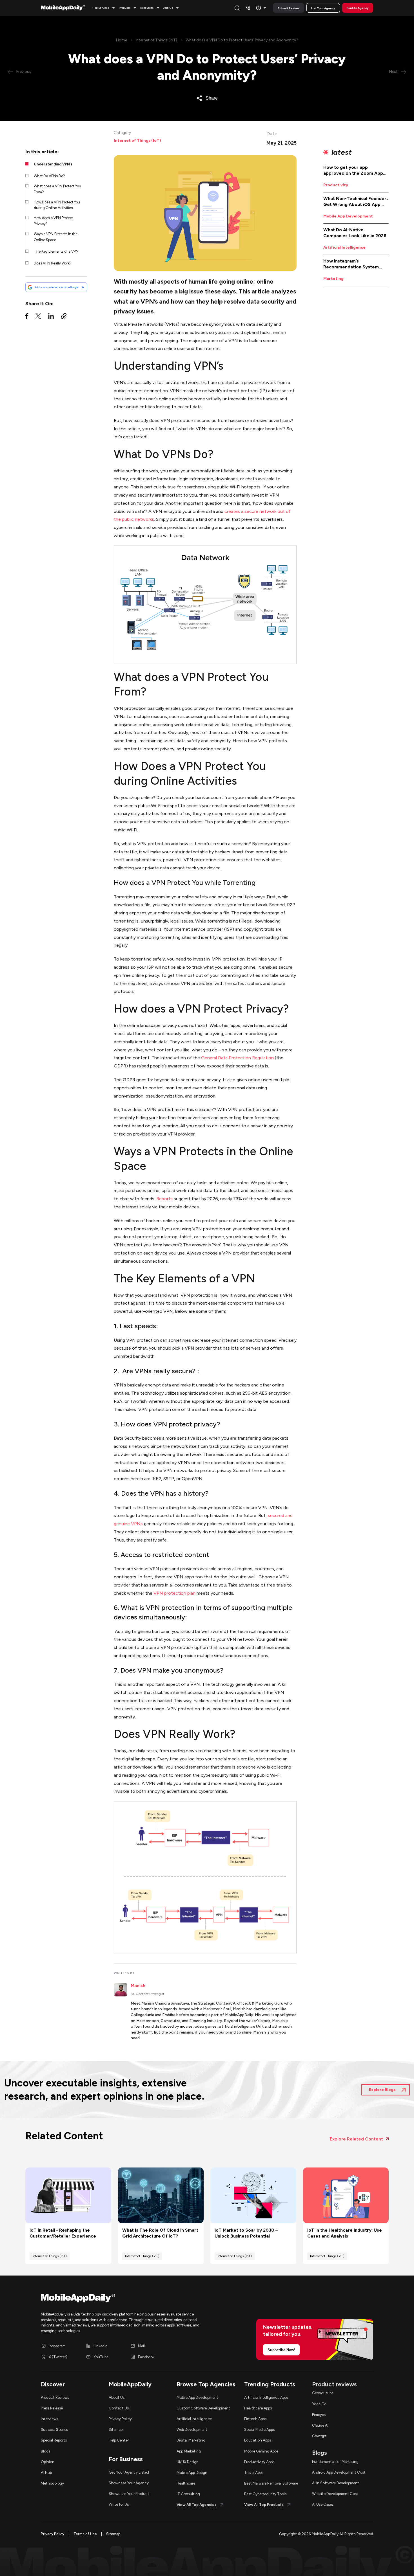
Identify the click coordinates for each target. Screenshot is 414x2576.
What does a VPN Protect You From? (57, 189)
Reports (164, 1199)
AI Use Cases (323, 2504)
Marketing (333, 279)
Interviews (49, 2419)
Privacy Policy (120, 2419)
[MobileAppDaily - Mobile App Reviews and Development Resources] (121, 2299)
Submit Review (289, 8)
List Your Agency (323, 8)
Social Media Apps (259, 2429)
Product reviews (334, 2384)
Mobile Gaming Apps (261, 2451)
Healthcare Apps (258, 2408)
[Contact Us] (248, 8)
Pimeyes (319, 2415)
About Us (117, 2397)
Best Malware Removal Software (271, 2483)
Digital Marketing (191, 2440)
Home (122, 40)
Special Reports (54, 2440)
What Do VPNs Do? (49, 176)
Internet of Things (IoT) (156, 40)
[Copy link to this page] (64, 317)
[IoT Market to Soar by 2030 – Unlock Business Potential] (253, 2195)
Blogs (45, 2451)
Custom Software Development (203, 2408)
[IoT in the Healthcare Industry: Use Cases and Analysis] (346, 2195)
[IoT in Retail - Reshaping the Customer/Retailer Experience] (68, 2195)
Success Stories (54, 2429)
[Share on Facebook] (27, 317)
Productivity (336, 185)
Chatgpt (319, 2436)
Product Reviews (55, 2397)
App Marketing (189, 2451)
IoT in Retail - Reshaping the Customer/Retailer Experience (63, 2233)
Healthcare (186, 2483)
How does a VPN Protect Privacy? (53, 221)
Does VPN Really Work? (53, 263)
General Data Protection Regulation (237, 1058)
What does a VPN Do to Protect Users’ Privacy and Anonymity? (242, 40)
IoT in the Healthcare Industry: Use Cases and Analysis (345, 2233)
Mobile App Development (348, 216)
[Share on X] (38, 317)
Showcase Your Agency (129, 2483)
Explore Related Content (356, 2139)
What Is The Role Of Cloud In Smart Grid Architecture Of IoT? (160, 2233)
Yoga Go (319, 2404)
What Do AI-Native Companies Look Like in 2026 (355, 233)
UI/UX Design (188, 2462)
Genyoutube (323, 2393)
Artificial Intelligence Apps (266, 2397)
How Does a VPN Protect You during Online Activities (57, 205)
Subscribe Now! (281, 2350)
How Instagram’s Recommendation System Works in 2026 (351, 264)
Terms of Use (85, 2534)
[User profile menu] (262, 8)
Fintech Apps (255, 2419)
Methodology (52, 2483)
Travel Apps (254, 2472)
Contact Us (119, 2408)
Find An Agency (358, 8)
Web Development (192, 2429)
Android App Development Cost (339, 2472)
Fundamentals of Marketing (335, 2461)
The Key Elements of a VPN (56, 251)
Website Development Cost (335, 2494)
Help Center (119, 2440)
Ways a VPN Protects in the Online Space (56, 237)
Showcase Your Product (129, 2494)
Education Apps (258, 2440)
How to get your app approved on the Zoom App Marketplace (353, 170)
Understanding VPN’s (53, 164)
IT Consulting (188, 2494)
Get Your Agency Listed (129, 2472)
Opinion (48, 2462)
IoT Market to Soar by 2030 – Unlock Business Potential (246, 2233)
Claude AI (320, 2425)
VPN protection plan (174, 1593)
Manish (138, 1986)
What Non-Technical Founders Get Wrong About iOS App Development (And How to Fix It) (356, 202)
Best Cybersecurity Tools (265, 2494)
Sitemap (116, 2429)
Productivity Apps (259, 2462)
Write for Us (119, 2504)
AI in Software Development (336, 2483)
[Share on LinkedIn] (51, 317)
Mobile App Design (192, 2472)
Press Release (52, 2408)
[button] (104, 8)
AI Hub (46, 2472)
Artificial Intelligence (344, 247)
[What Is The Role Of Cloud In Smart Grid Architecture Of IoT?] (161, 2195)
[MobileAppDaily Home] (63, 8)
